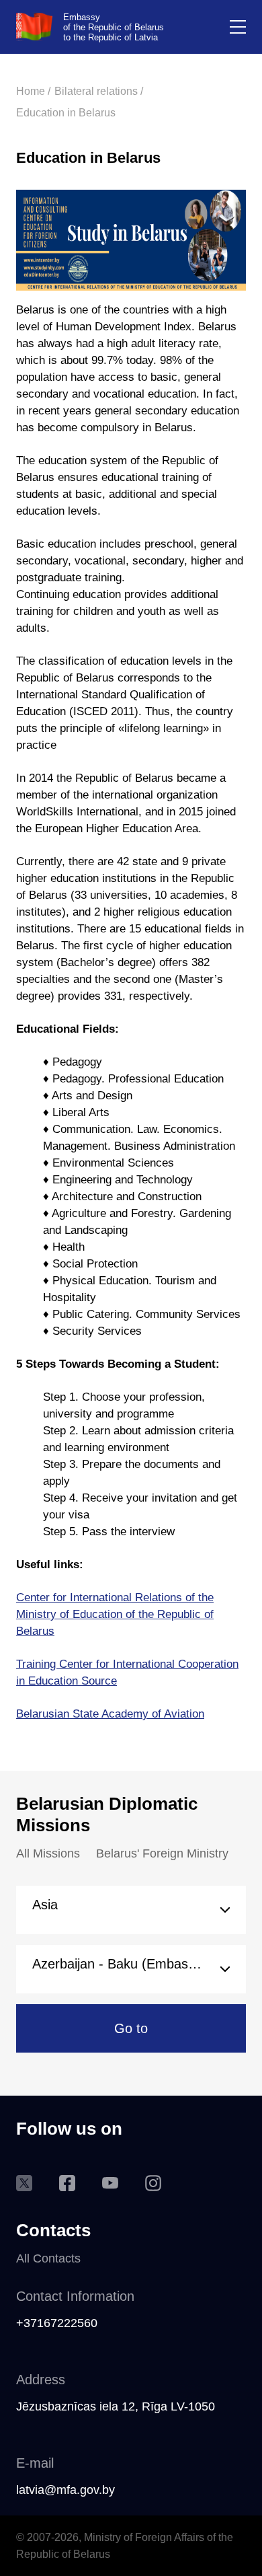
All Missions (48, 1853)
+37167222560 (57, 2323)
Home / (33, 91)
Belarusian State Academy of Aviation (110, 1714)
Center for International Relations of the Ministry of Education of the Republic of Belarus (115, 1614)
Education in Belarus (66, 113)
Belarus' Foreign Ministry (162, 1853)
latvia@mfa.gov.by (65, 2490)
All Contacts (48, 2258)
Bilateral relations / (99, 91)
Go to (131, 2028)
